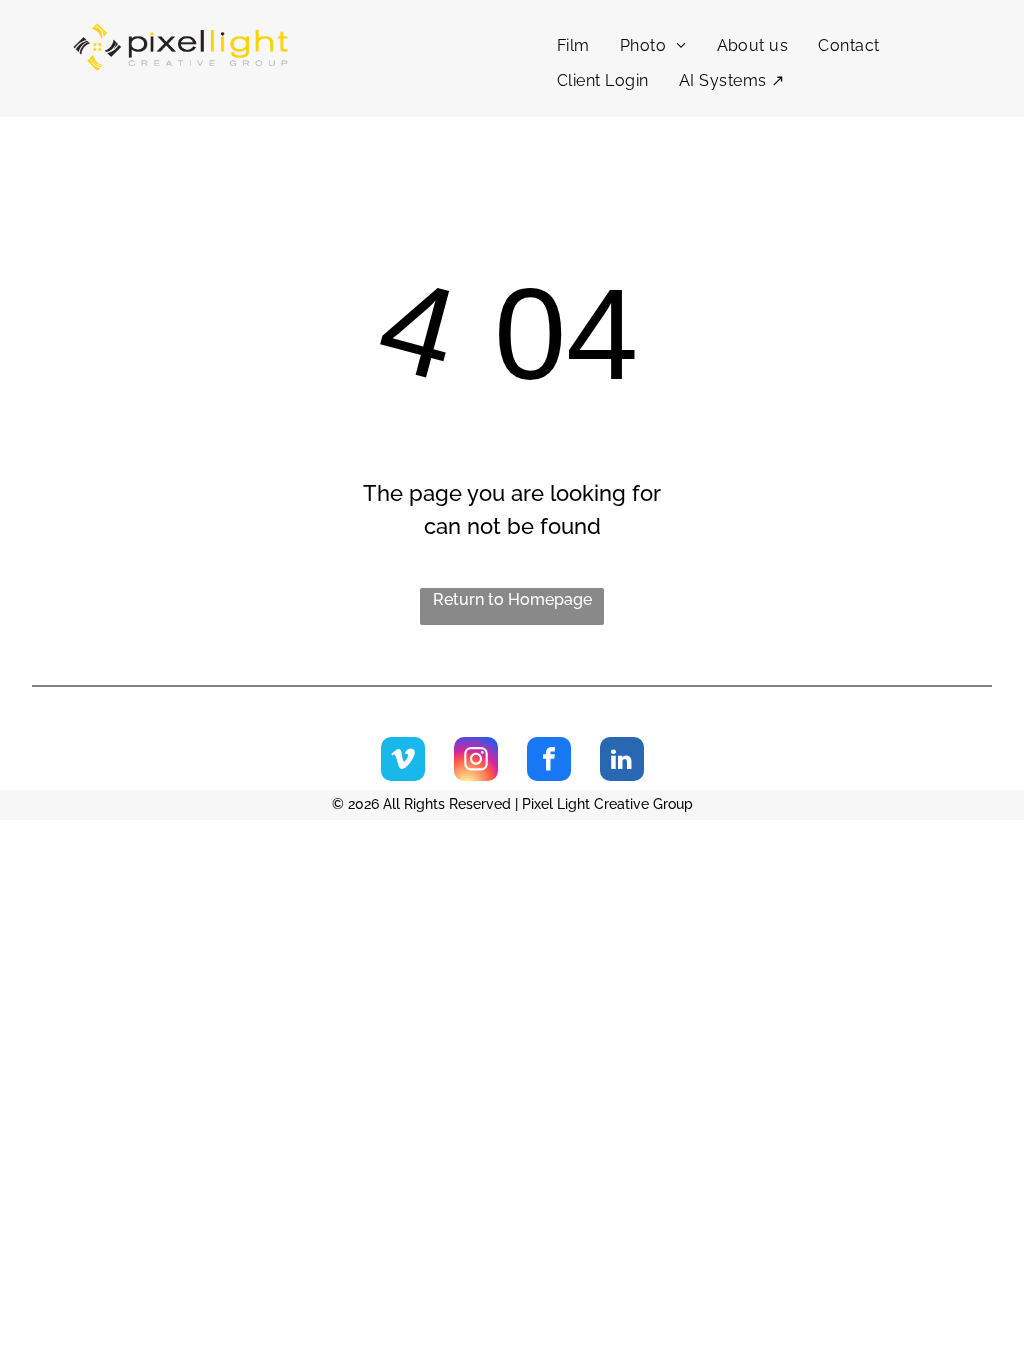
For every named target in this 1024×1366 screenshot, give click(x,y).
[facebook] (549, 761)
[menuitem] (573, 46)
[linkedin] (622, 761)
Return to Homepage (512, 599)
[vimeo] (403, 761)
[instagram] (476, 761)
